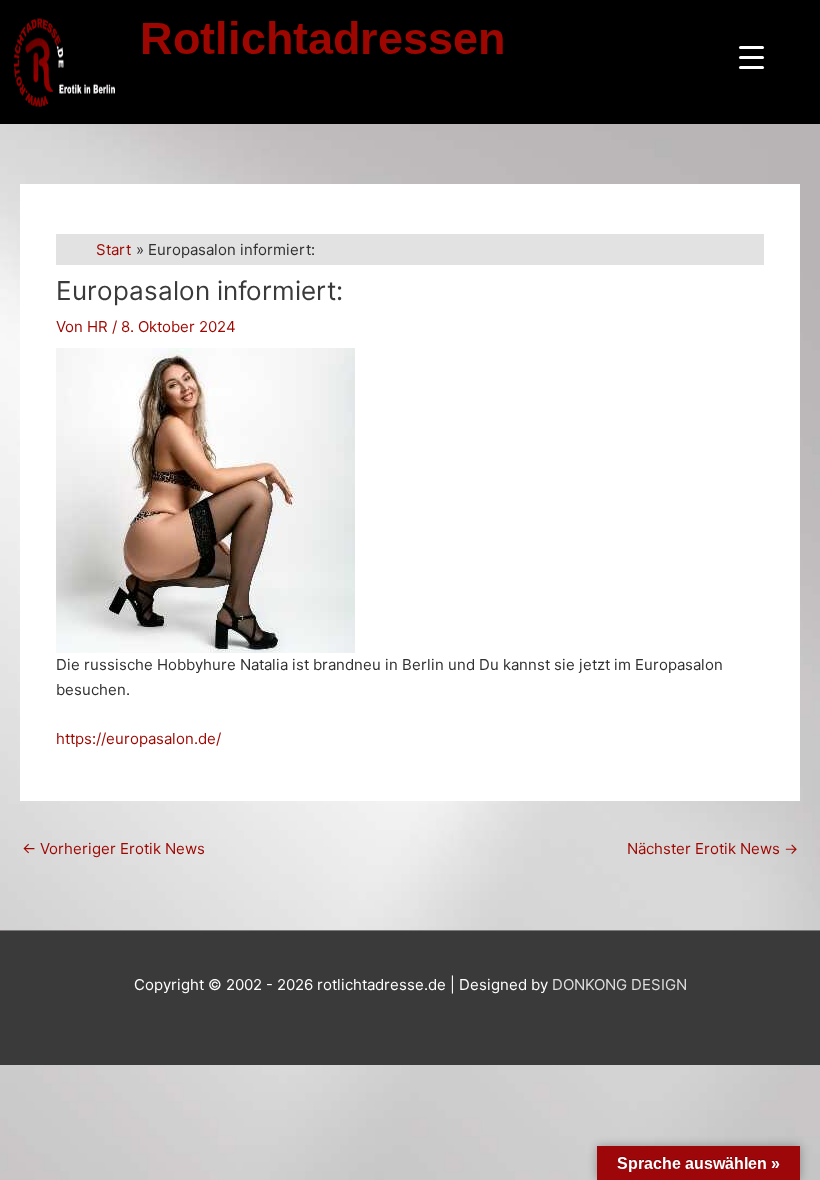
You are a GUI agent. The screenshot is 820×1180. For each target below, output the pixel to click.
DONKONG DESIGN (619, 984)
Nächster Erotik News (712, 848)
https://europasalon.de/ (138, 738)
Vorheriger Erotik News (113, 848)
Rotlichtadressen (322, 38)
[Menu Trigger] (751, 57)
